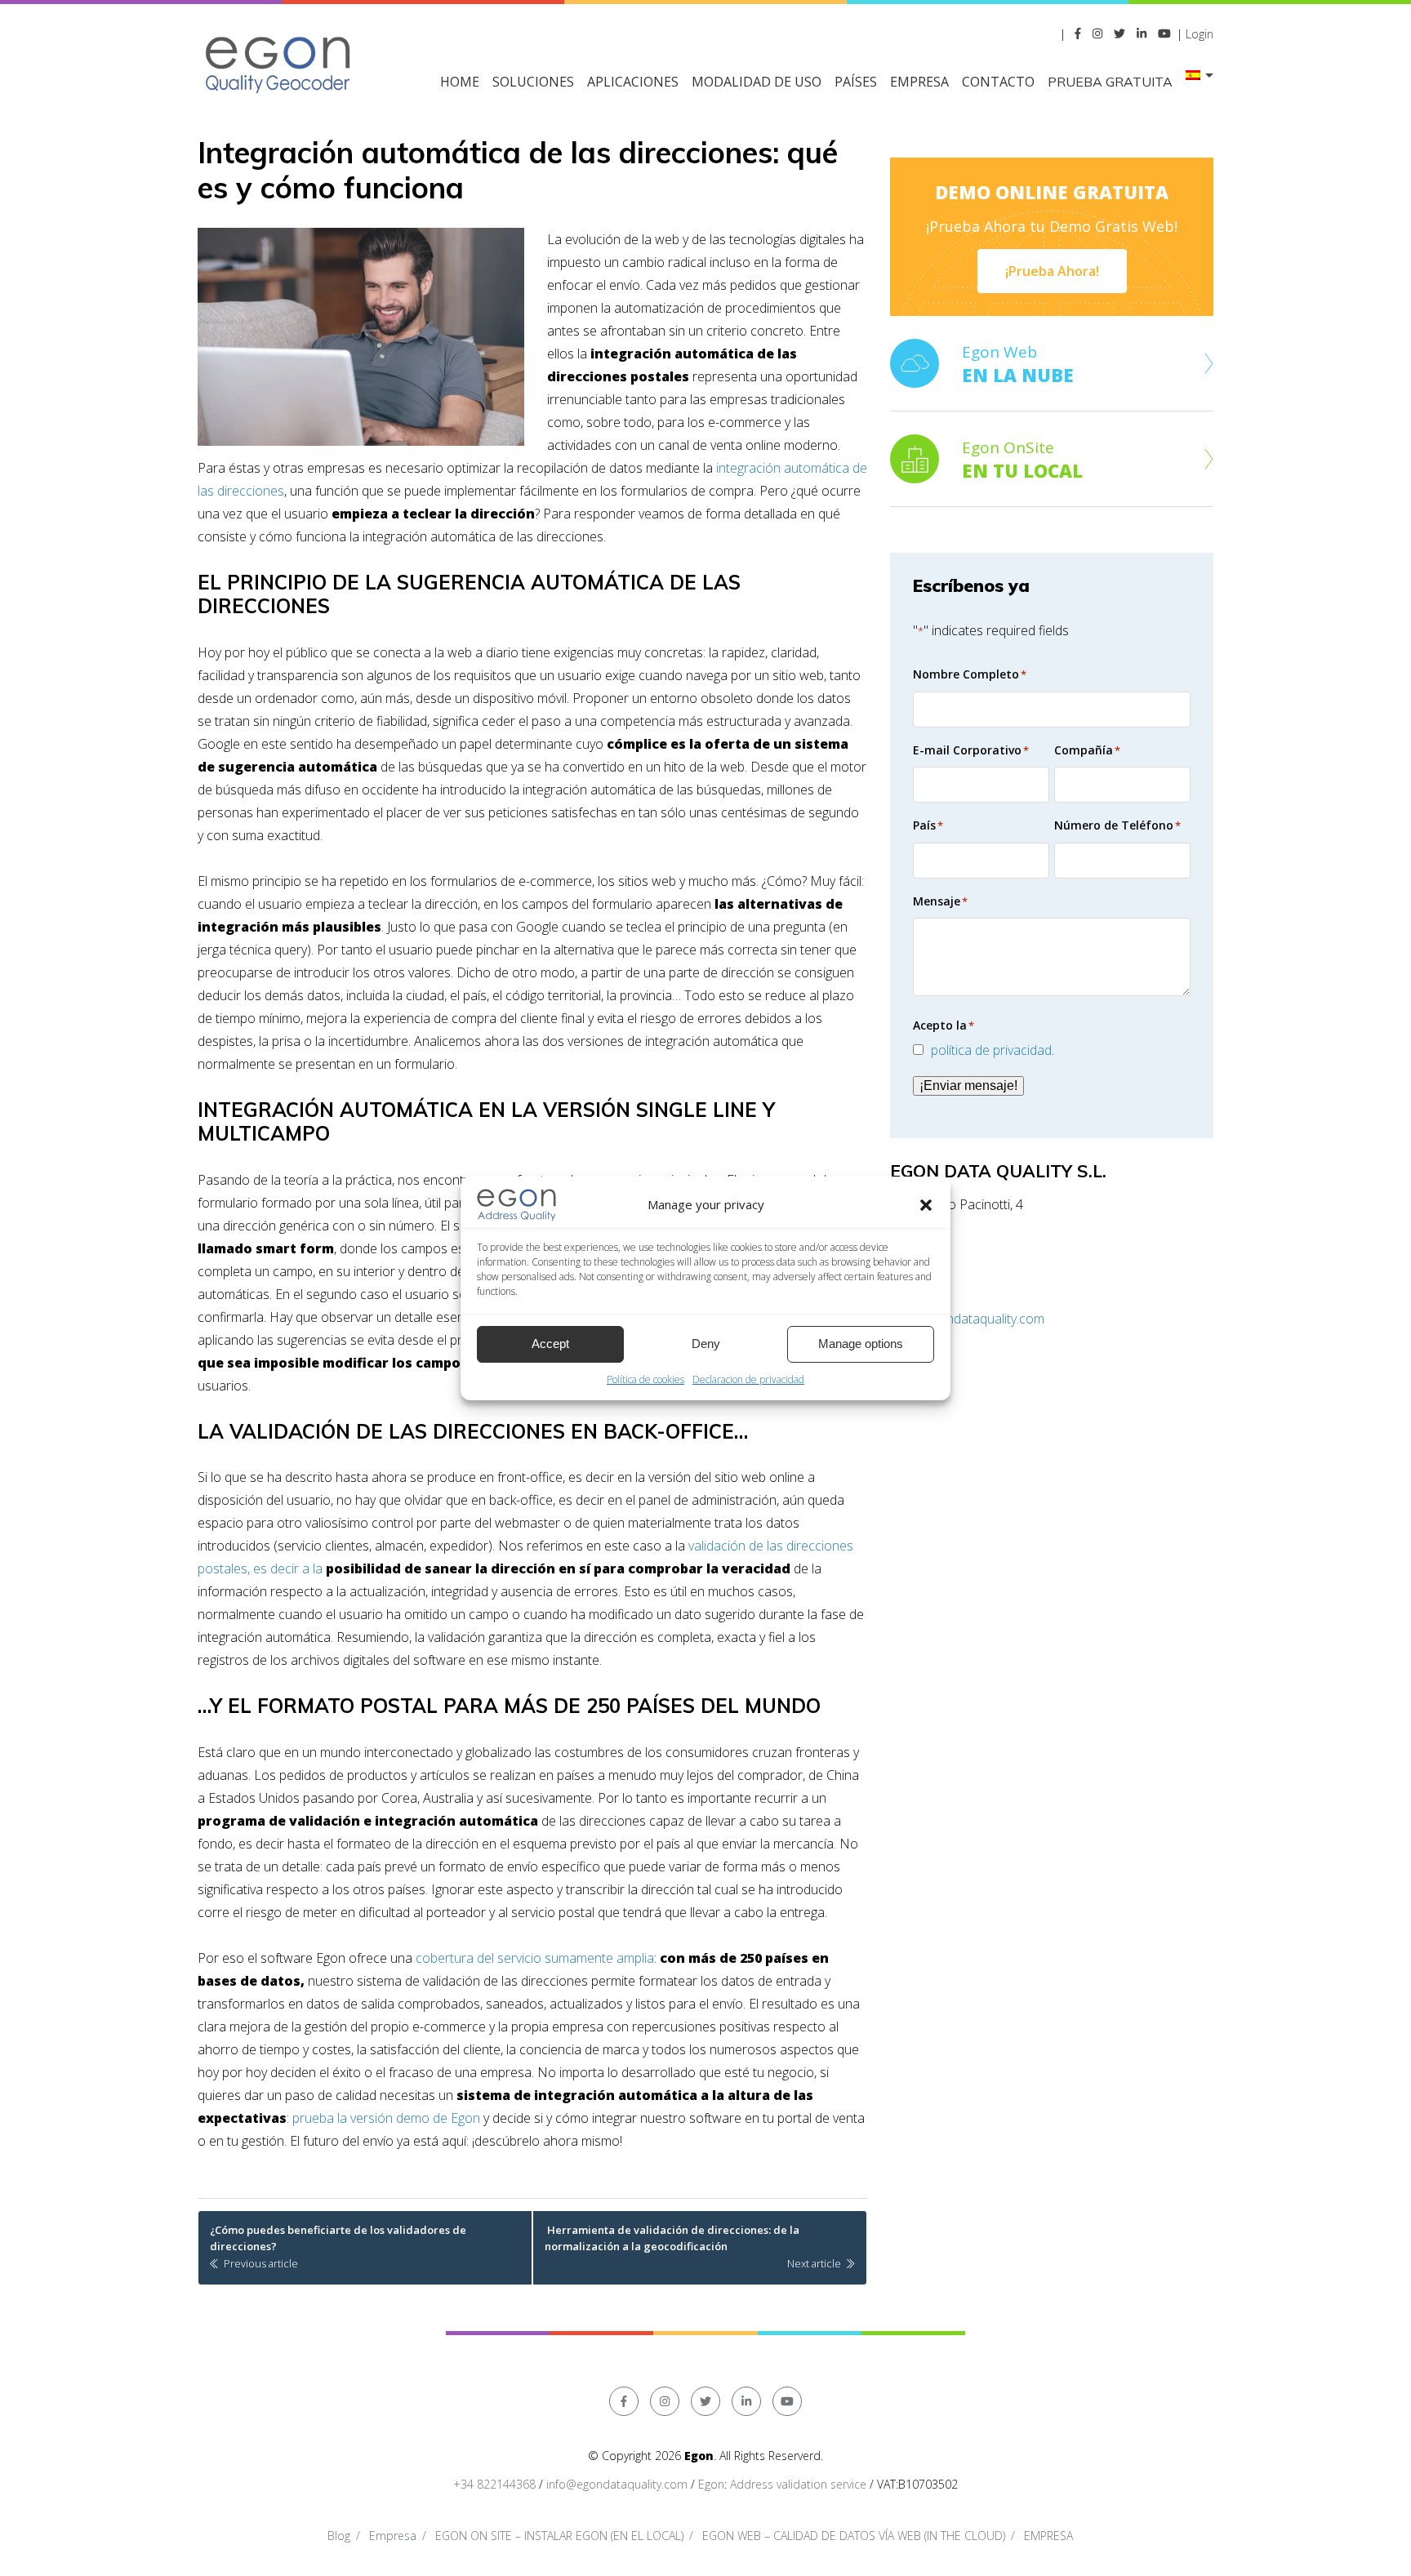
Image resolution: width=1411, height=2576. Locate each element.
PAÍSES (856, 82)
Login (1200, 34)
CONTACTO (998, 82)
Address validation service (798, 2484)
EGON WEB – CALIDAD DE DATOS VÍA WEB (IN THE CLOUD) (854, 2536)
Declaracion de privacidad (748, 1379)
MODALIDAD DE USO (757, 82)
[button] (926, 1205)
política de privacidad (991, 1050)
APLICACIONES (633, 82)
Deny (706, 1344)
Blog (339, 2536)
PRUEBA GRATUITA (1110, 82)
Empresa (393, 2536)
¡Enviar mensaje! (968, 1086)
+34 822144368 (494, 2484)
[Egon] (279, 62)
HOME (460, 82)
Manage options (861, 1344)
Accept (550, 1344)
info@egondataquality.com (967, 1319)
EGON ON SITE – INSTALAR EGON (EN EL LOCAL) (559, 2536)
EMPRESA (919, 82)
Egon (711, 2484)
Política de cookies (645, 1379)
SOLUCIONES (533, 82)
